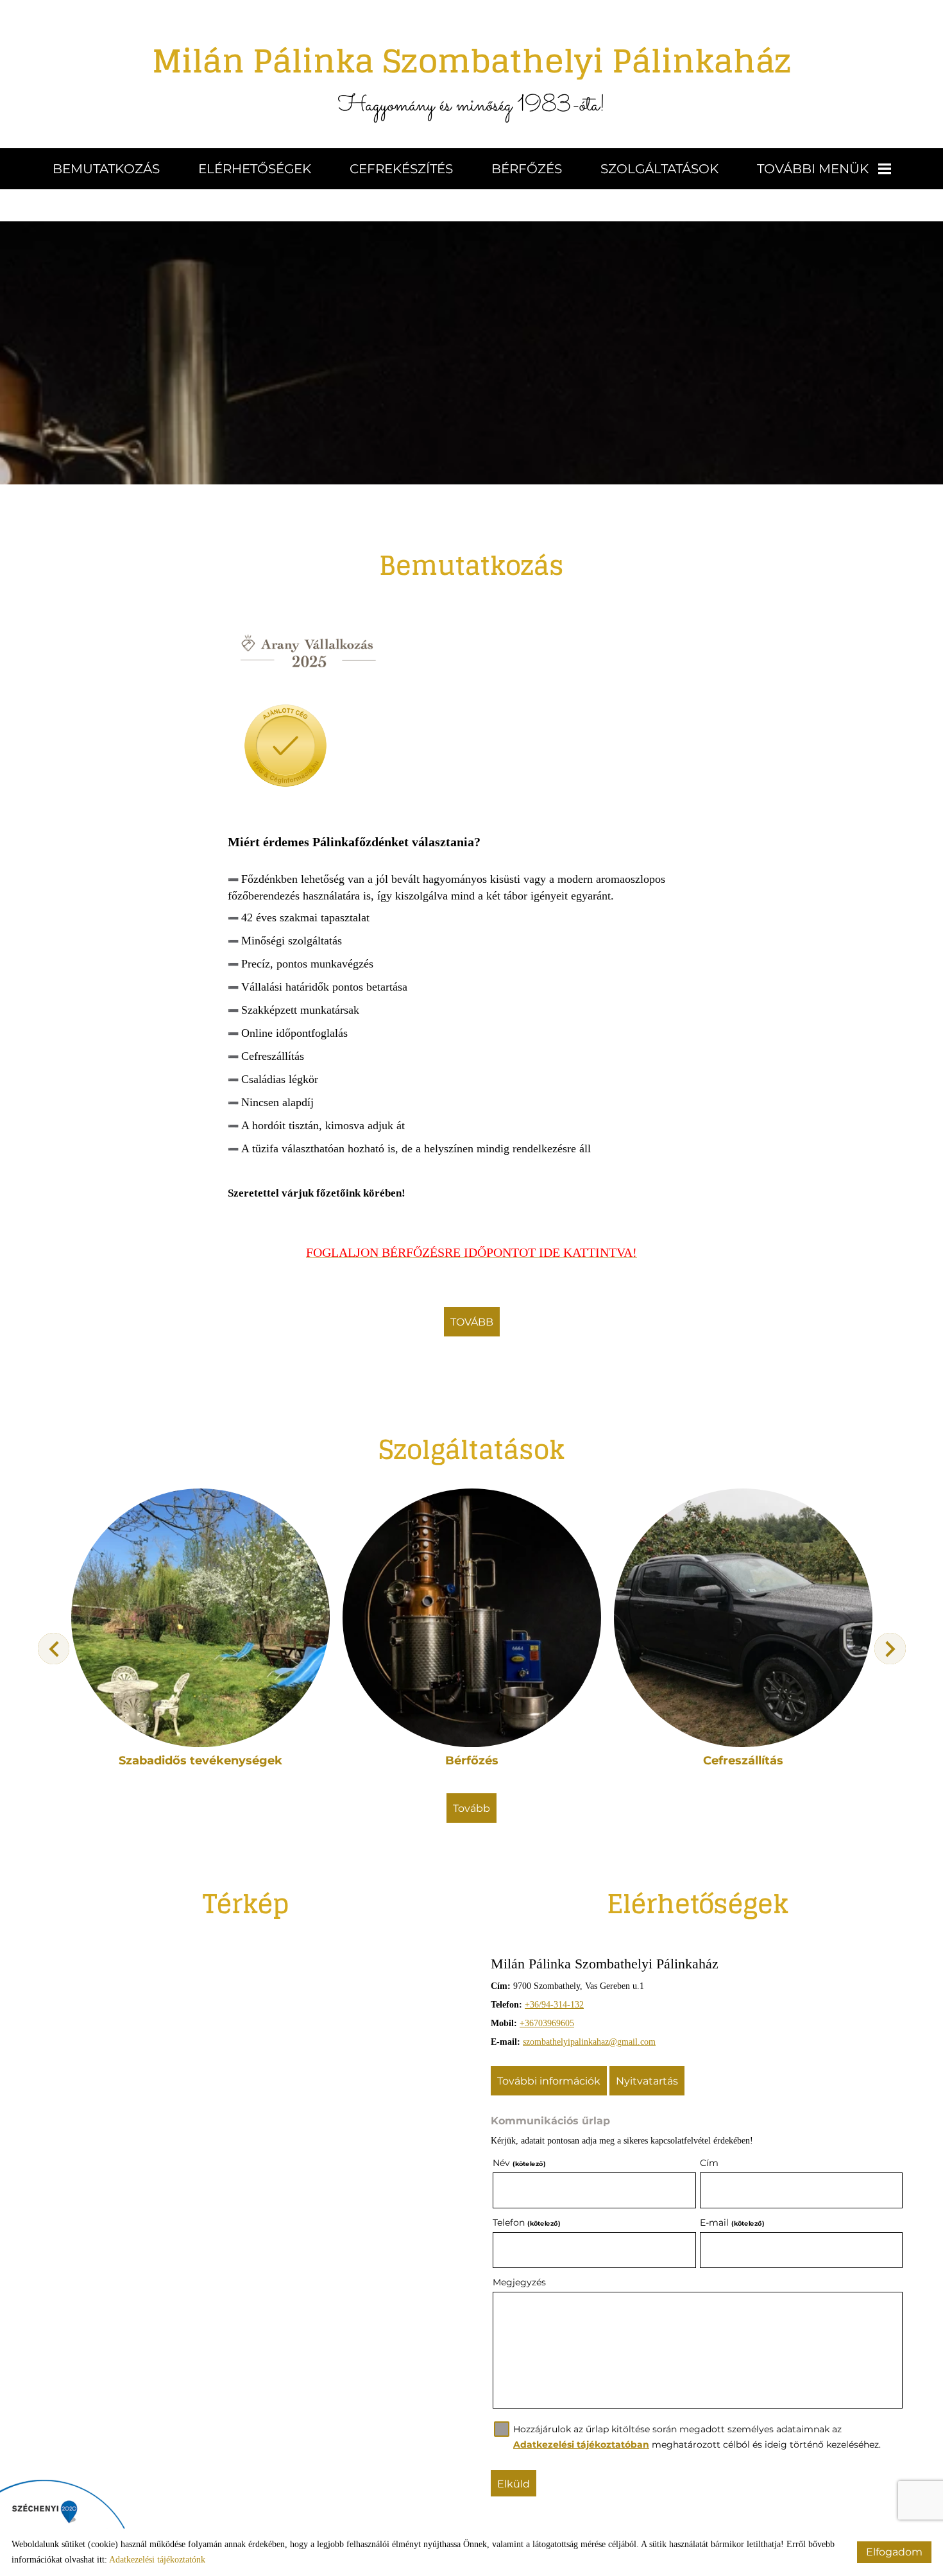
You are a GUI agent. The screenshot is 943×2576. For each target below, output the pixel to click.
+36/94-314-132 (554, 2005)
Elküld (514, 2484)
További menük (813, 169)
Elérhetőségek (255, 169)
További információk (549, 2081)
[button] (890, 1649)
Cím (709, 2163)
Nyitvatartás (647, 2081)
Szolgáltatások (659, 169)
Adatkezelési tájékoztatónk (157, 2560)
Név (519, 2163)
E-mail (732, 2222)
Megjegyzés (519, 2282)
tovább (472, 1322)
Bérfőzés (527, 169)
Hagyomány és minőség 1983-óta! (472, 77)
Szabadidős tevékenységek (200, 1761)
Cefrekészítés (401, 169)
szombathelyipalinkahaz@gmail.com (589, 2042)
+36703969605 (547, 2023)
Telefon (526, 2222)
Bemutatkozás (106, 169)
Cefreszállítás (743, 1761)
